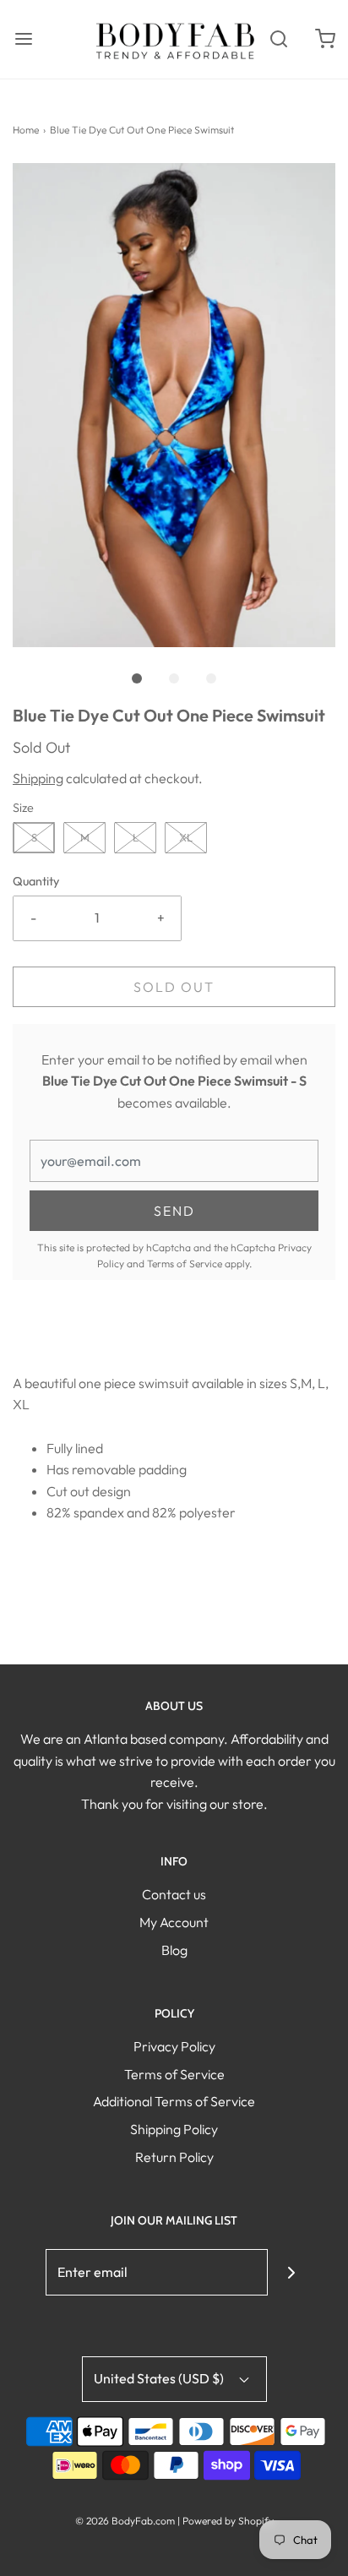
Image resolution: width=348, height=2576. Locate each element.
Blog (174, 1950)
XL (186, 837)
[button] (174, 405)
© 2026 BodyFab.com (125, 2521)
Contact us (174, 1894)
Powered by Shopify (228, 2521)
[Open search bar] (278, 39)
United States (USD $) (160, 2378)
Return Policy (174, 2157)
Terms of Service (185, 1263)
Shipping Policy (174, 2129)
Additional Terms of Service (174, 2101)
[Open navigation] (23, 39)
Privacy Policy (174, 2046)
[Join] (291, 2272)
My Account (174, 1922)
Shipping (38, 778)
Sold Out (174, 987)
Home (26, 130)
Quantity (36, 881)
